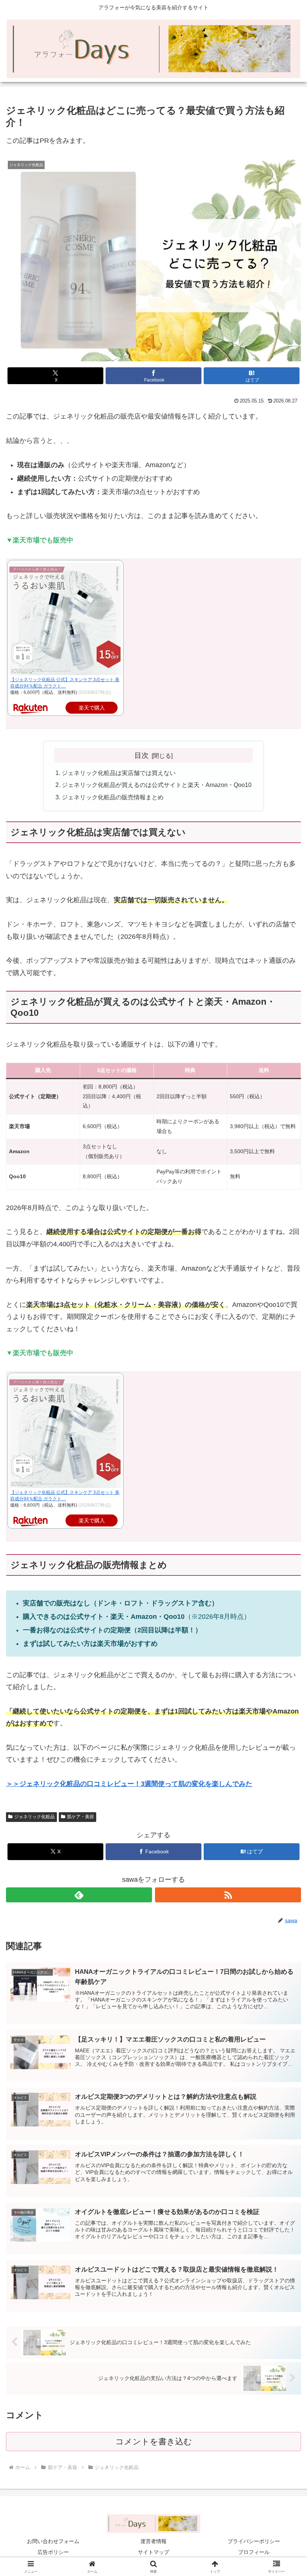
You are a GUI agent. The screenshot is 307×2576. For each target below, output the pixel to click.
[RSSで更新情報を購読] (228, 1895)
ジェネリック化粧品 (34, 1817)
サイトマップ (153, 2552)
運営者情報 (153, 2541)
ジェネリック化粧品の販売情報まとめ (113, 797)
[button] (284, 1583)
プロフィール (254, 2552)
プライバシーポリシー (254, 2541)
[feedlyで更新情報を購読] (79, 1895)
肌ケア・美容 (80, 1817)
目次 (142, 755)
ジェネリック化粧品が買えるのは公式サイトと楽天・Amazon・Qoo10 (157, 785)
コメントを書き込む (154, 2442)
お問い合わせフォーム (53, 2541)
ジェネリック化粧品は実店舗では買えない (119, 773)
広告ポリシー (53, 2552)
